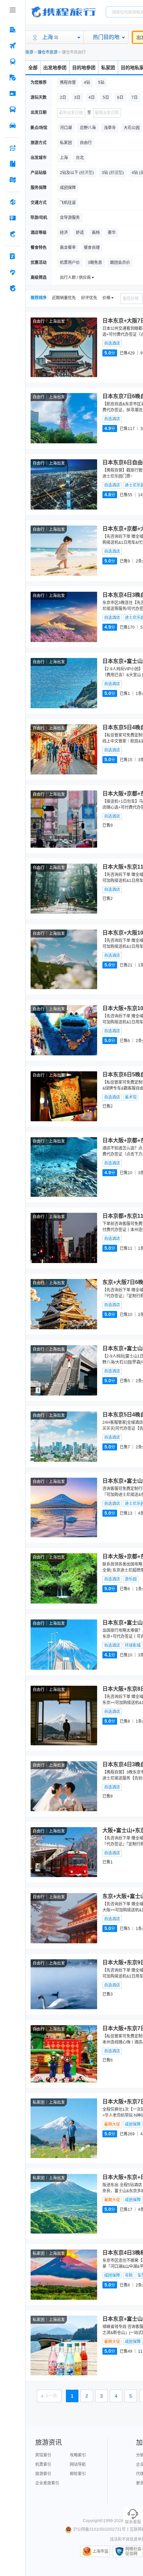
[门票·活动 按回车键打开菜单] (13, 94)
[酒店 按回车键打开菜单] (13, 30)
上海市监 (100, 2551)
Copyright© (93, 2521)
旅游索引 (43, 2474)
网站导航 (78, 2465)
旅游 (29, 52)
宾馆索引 (43, 2455)
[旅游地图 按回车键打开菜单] (13, 180)
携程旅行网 (64, 12)
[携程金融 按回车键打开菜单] (13, 234)
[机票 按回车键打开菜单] (13, 46)
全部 (33, 68)
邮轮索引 (78, 2474)
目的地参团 (84, 68)
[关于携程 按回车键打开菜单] (13, 288)
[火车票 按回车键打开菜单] (13, 62)
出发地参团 (55, 68)
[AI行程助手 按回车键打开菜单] (13, 148)
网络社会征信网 (133, 2551)
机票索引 (43, 2465)
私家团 (108, 68)
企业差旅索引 (47, 2483)
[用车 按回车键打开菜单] (13, 125)
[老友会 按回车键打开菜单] (13, 272)
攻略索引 (78, 2455)
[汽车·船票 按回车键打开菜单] (13, 109)
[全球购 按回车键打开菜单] (13, 202)
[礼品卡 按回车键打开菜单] (13, 218)
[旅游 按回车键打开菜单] (13, 78)
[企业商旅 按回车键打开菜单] (13, 256)
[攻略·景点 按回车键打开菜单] (13, 164)
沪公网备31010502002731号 (99, 2529)
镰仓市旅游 (48, 52)
